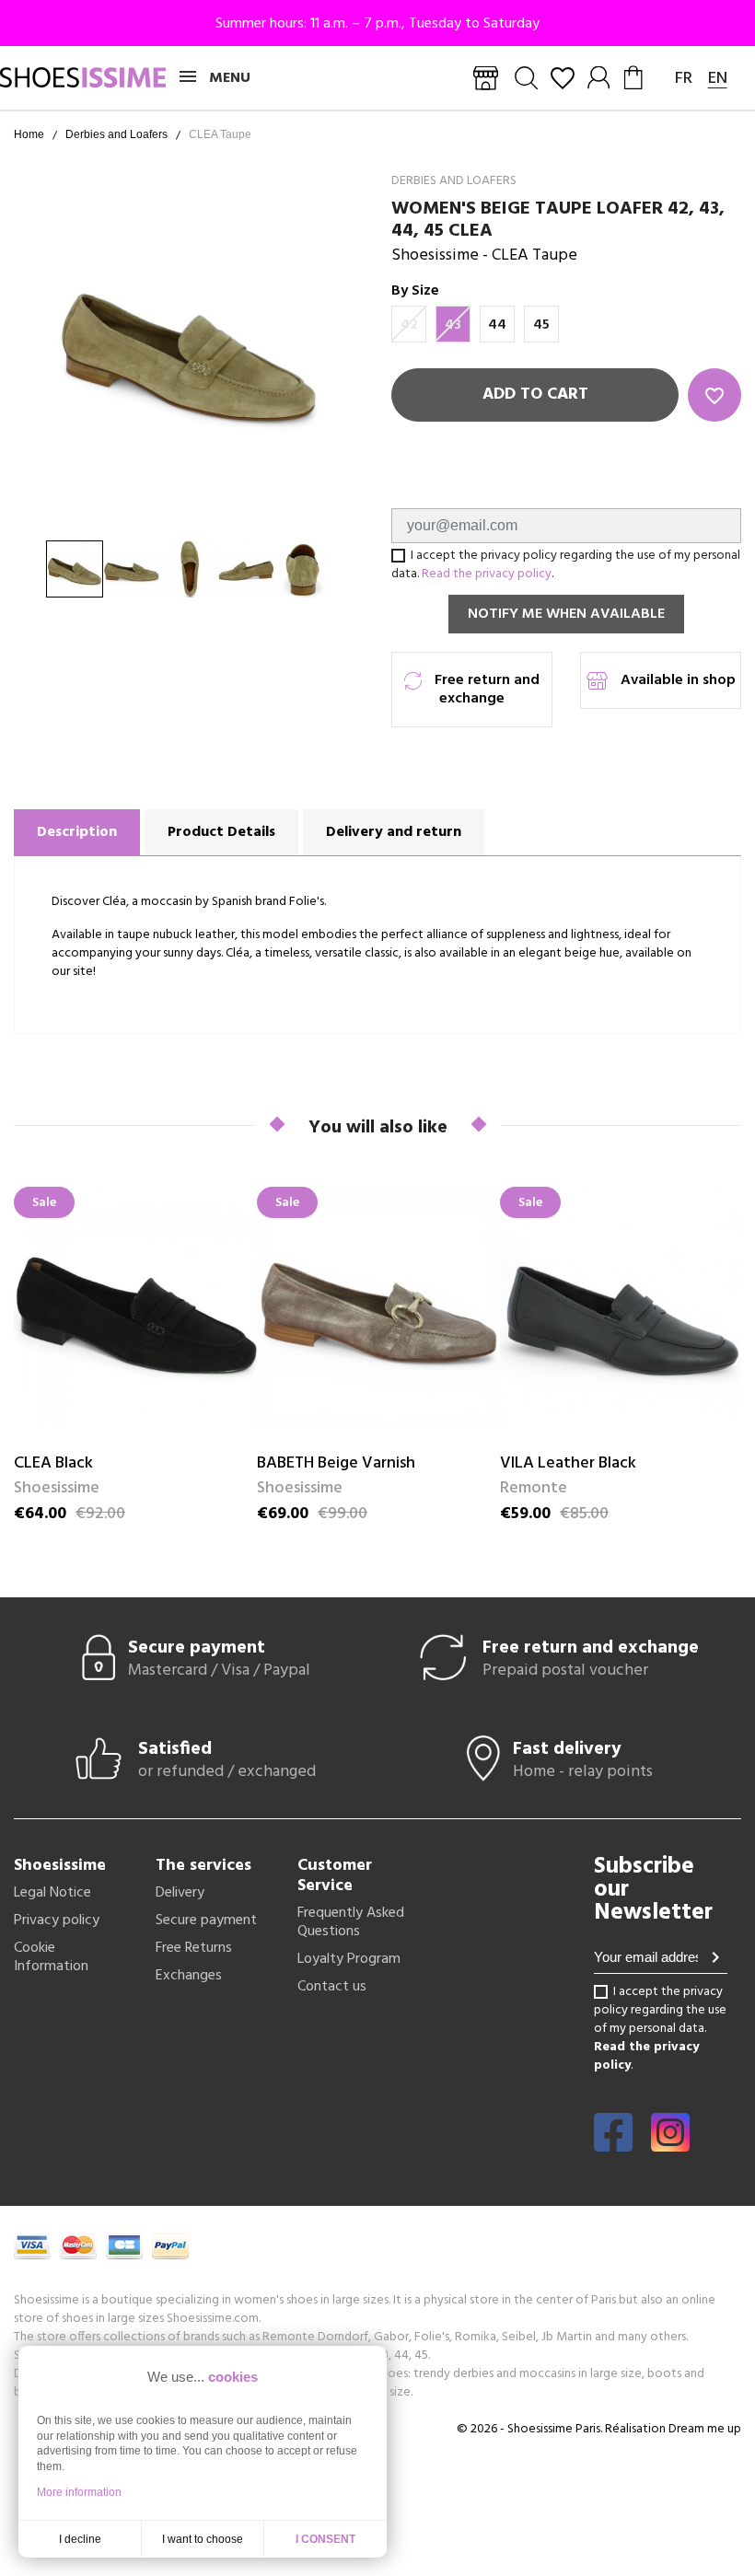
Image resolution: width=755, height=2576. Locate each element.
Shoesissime (435, 255)
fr (684, 79)
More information (79, 2492)
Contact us (332, 1987)
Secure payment (206, 1920)
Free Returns (194, 1948)
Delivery (180, 1893)
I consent (325, 2539)
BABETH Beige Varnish (336, 1463)
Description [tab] (77, 832)
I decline (80, 2539)
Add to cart (535, 395)
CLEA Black (53, 1463)
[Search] (526, 78)
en (718, 79)
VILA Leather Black (568, 1463)
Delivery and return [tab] (394, 832)
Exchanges (189, 1976)
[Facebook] (613, 2145)
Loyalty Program (349, 1959)
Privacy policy (57, 1920)
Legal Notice (52, 1893)
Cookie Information (51, 1957)
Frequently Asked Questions (351, 1922)
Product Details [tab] (221, 832)
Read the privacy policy (487, 574)
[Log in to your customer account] (600, 78)
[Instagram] (670, 2145)
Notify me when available (566, 614)
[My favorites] (563, 78)
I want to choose (203, 2539)
